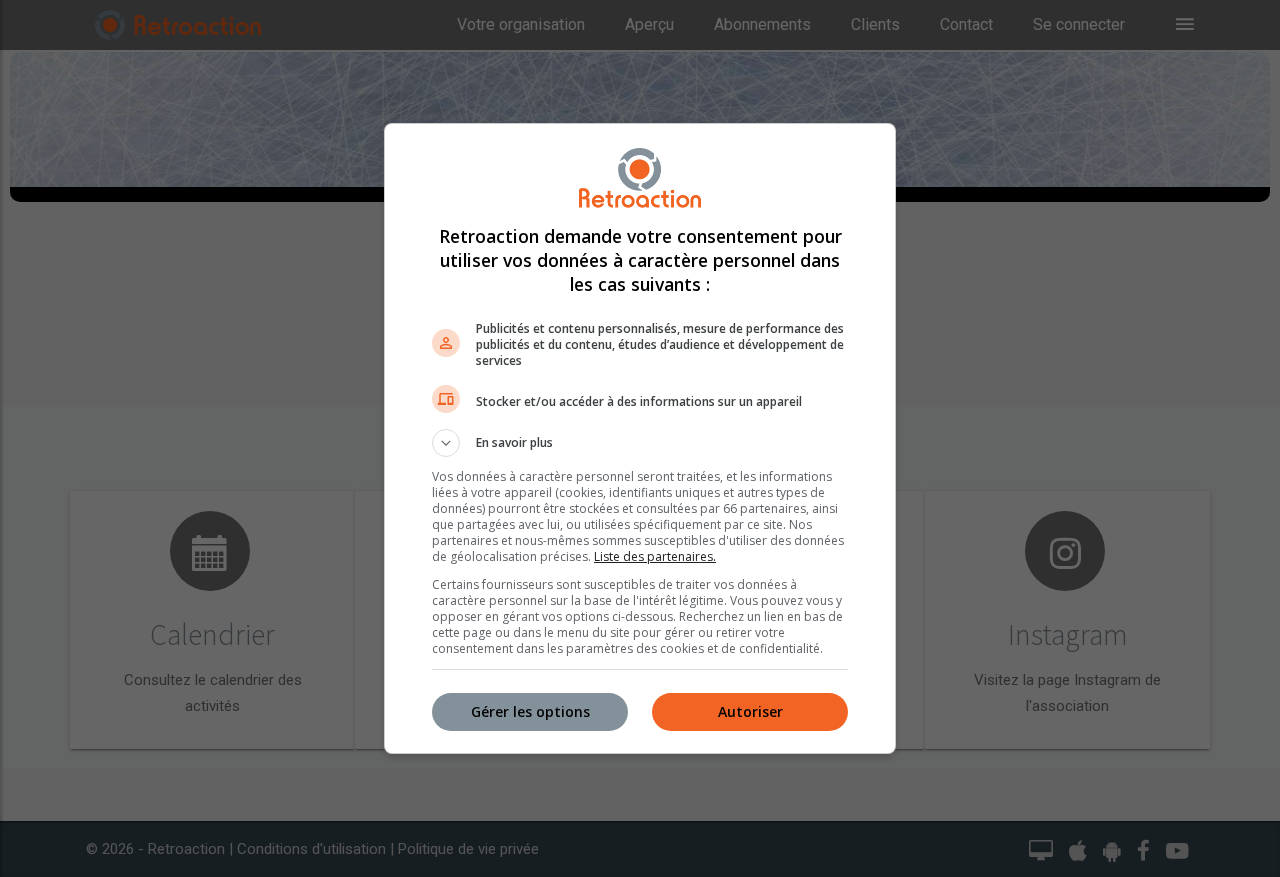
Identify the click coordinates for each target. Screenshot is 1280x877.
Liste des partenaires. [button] (655, 556)
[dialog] (640, 438)
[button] (640, 443)
